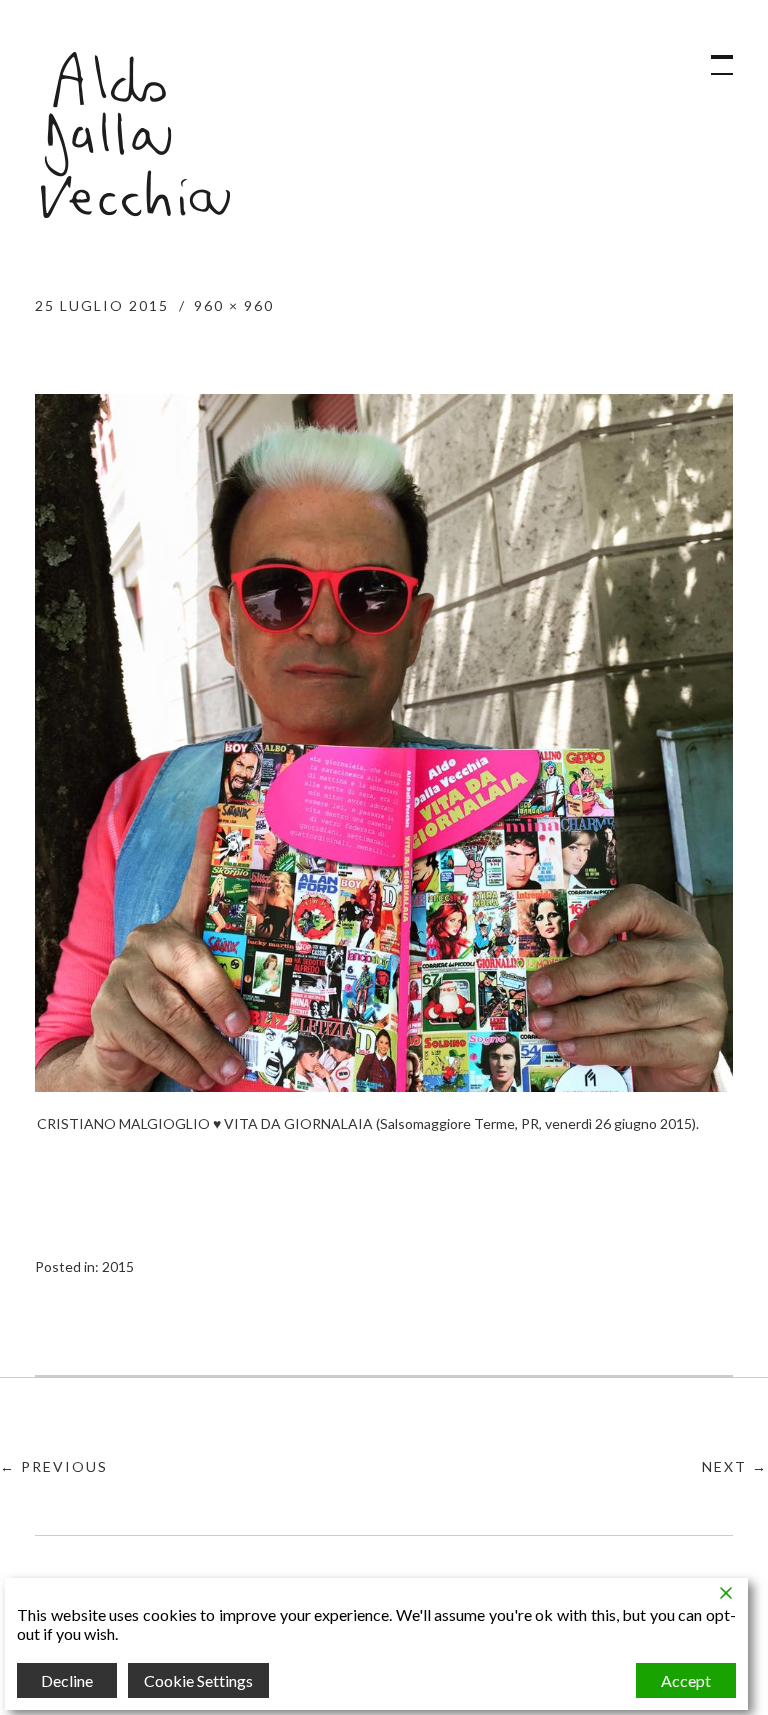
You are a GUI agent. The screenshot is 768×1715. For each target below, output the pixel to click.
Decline (67, 1680)
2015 (118, 1266)
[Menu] (713, 55)
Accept (686, 1680)
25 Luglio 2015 (102, 305)
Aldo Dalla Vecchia (135, 135)
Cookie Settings (198, 1680)
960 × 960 (234, 305)
